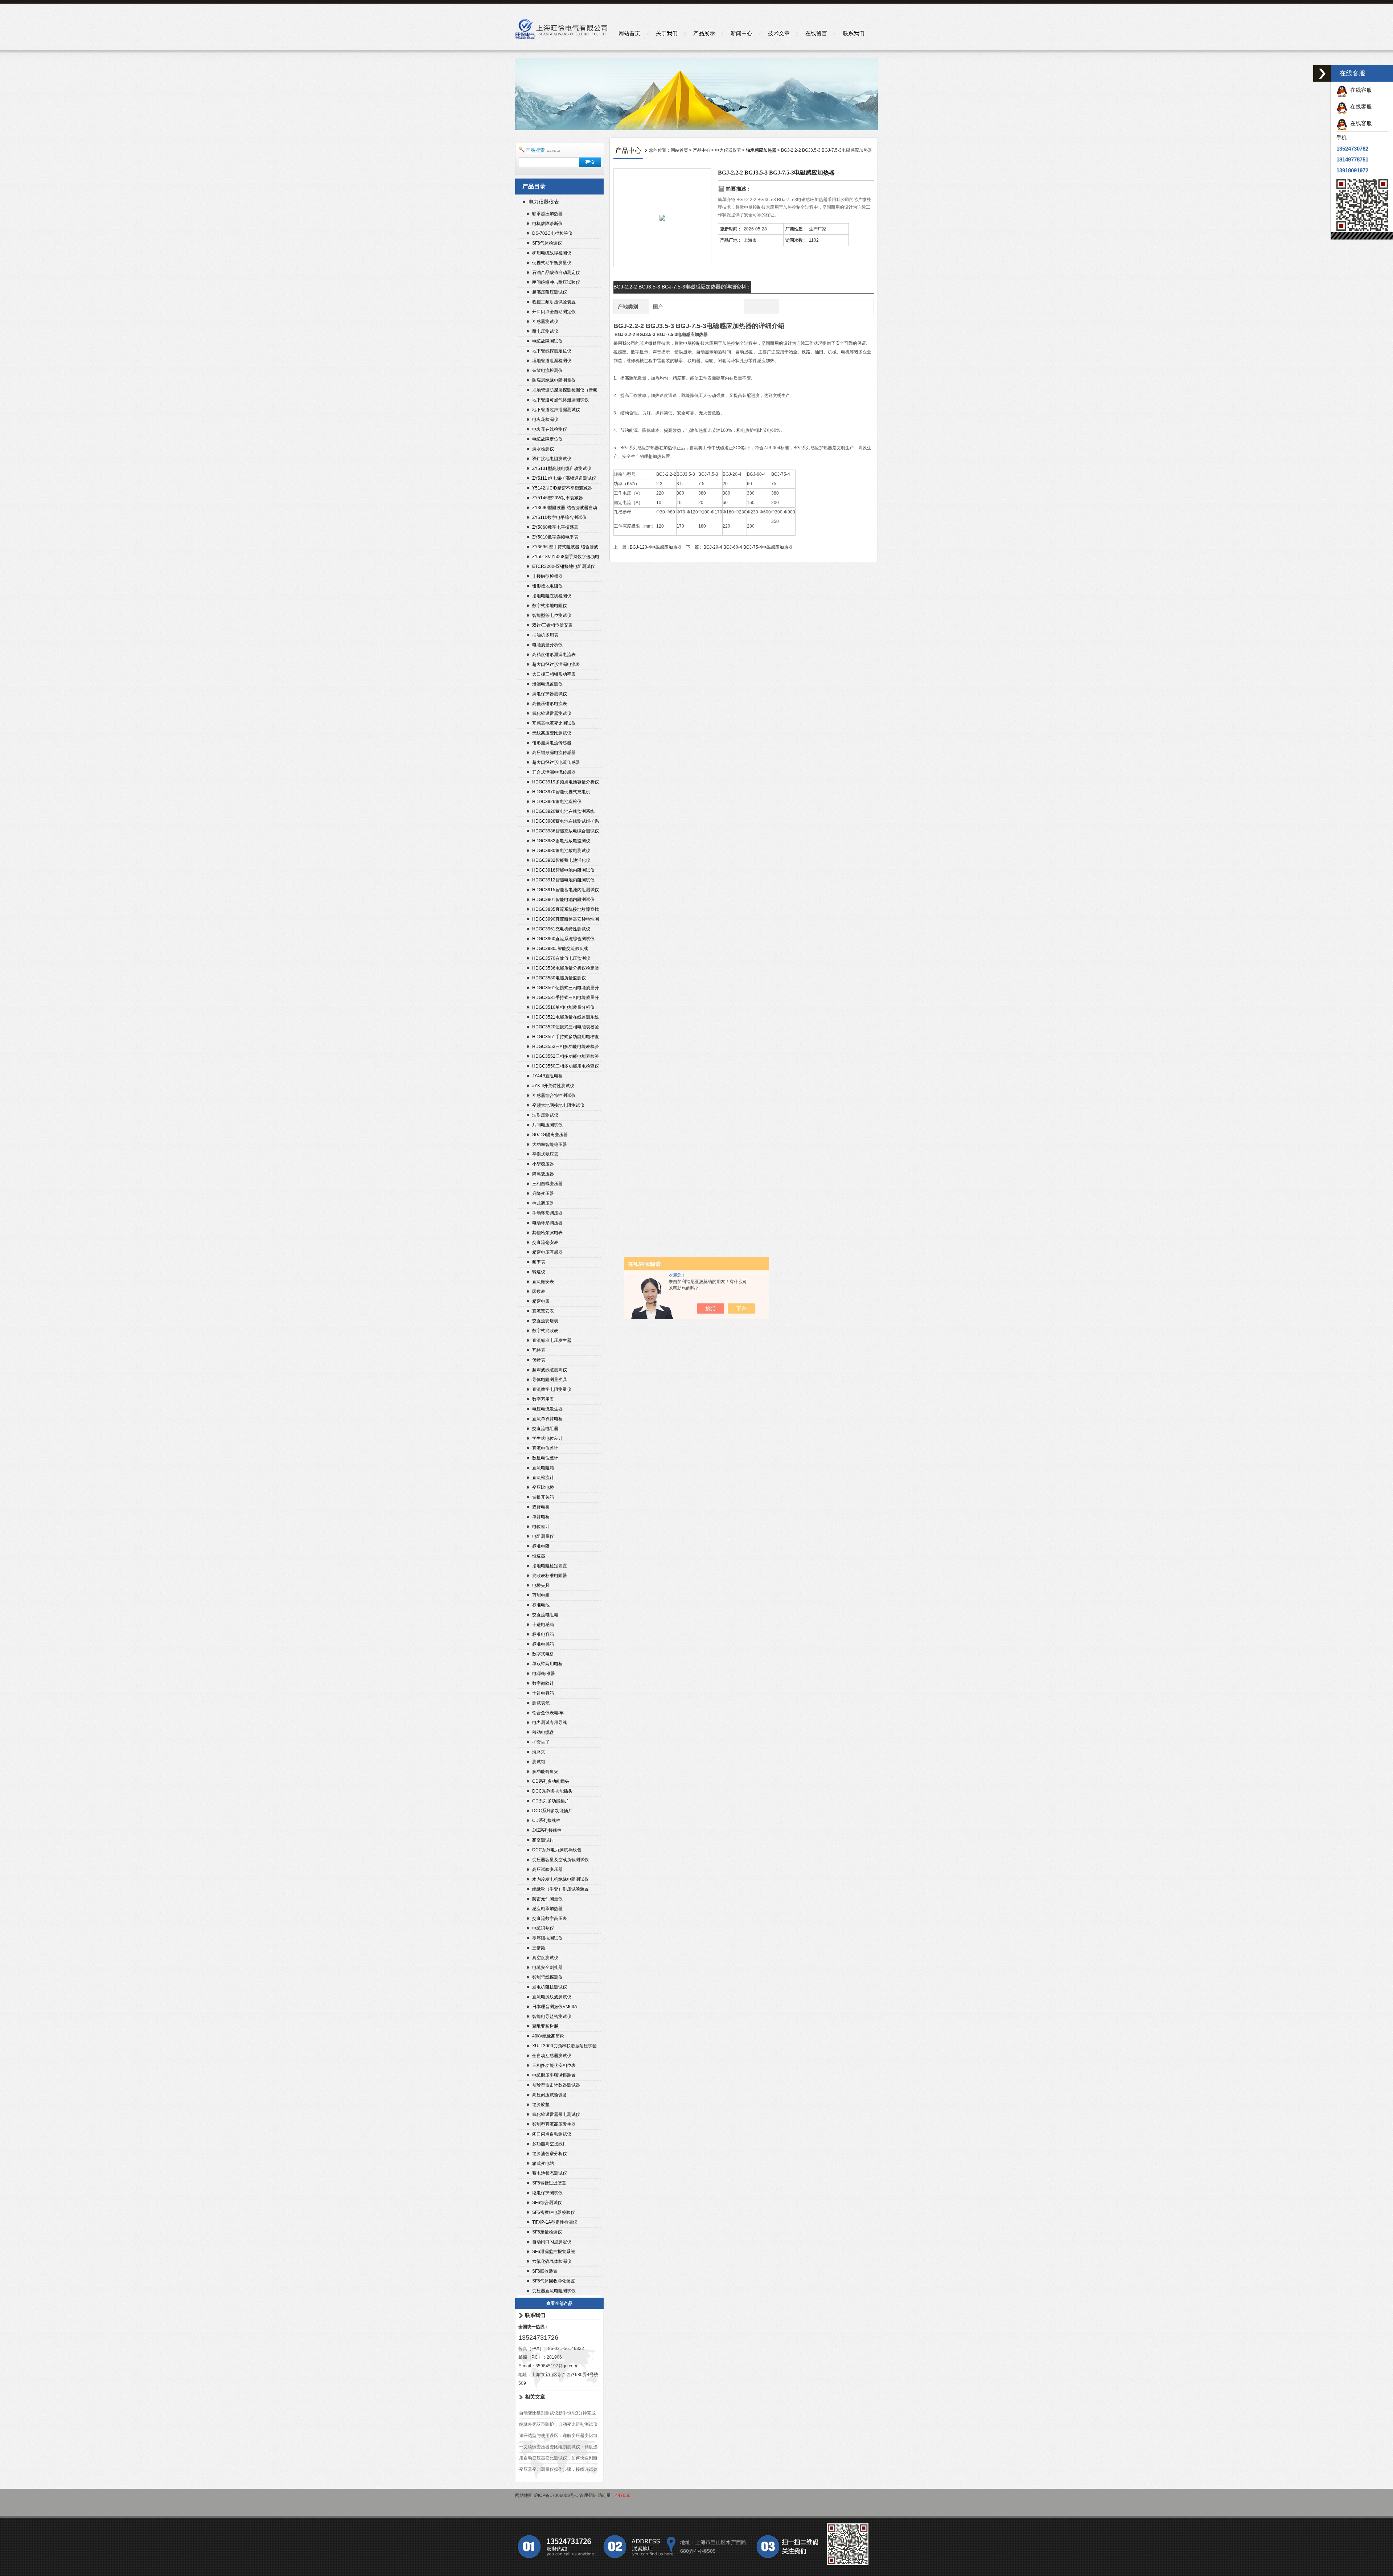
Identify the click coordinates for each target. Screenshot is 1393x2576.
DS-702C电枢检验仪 (552, 233)
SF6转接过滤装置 (549, 2183)
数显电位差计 (545, 1458)
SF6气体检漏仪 (547, 243)
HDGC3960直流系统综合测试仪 (563, 939)
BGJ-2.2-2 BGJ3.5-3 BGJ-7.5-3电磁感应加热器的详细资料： (682, 287)
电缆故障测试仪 (547, 341)
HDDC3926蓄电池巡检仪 (557, 802)
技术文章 (779, 33)
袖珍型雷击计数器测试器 (556, 2085)
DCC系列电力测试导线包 (557, 1850)
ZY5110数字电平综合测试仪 (559, 517)
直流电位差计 (545, 1448)
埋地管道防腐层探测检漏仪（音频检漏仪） (565, 391)
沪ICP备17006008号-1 (556, 2495)
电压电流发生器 (547, 1409)
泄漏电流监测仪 (547, 684)
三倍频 (539, 1948)
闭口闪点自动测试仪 (552, 2134)
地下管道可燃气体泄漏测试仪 (560, 400)
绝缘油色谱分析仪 (550, 2154)
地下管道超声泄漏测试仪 (556, 410)
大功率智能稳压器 (550, 1144)
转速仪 (539, 1272)
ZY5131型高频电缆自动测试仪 (562, 468)
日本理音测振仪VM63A (555, 2007)
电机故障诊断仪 (547, 224)
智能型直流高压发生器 (554, 2124)
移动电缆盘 (543, 1732)
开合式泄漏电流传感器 (554, 772)
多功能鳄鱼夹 (545, 1772)
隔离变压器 (543, 1174)
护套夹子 (541, 1742)
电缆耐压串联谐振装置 (554, 2075)
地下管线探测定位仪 (552, 351)
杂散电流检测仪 (547, 370)
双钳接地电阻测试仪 (552, 459)
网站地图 (524, 2495)
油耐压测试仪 (545, 1115)
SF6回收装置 (545, 2271)
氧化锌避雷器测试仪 (552, 713)
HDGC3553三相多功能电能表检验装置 (566, 1047)
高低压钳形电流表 (550, 704)
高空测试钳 (543, 1840)
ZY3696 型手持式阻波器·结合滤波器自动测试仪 (565, 548)
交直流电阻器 (545, 1429)
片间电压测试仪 (547, 1125)
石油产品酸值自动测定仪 (556, 273)
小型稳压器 (543, 1164)
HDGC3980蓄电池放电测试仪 (561, 851)
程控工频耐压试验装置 (554, 302)
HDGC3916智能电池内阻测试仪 (563, 870)
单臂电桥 (541, 1517)
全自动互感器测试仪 (552, 2056)
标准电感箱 (543, 1644)
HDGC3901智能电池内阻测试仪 (563, 900)
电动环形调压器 (547, 1223)
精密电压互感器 (547, 1252)
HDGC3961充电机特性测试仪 (561, 929)
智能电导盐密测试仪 (552, 2016)
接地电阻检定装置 (550, 1566)
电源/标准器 (544, 1674)
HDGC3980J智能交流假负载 (560, 949)
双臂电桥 (541, 1507)
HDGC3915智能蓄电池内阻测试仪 (566, 890)
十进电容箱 (543, 1693)
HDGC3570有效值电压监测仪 (561, 958)
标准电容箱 (543, 1634)
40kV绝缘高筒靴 (548, 2036)
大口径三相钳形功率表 (554, 674)
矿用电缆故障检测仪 (552, 253)
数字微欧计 (543, 1683)
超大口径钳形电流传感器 (556, 762)
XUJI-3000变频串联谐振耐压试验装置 (564, 2047)
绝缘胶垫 (541, 2105)
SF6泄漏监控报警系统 (554, 2252)
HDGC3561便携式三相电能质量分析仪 (566, 989)
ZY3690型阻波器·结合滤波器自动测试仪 (565, 509)
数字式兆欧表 (545, 1331)
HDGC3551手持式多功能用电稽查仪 (566, 1038)
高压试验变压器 (547, 1869)
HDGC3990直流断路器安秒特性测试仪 (566, 920)
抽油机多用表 (545, 635)
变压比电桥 (543, 1487)
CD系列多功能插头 (551, 1781)
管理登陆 (588, 2495)
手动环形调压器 (547, 1213)
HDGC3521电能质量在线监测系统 (566, 1017)
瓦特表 (539, 1350)
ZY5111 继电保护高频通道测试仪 (564, 478)
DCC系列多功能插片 (552, 1811)
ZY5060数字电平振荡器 (555, 527)
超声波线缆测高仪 (550, 1370)
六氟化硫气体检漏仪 (552, 2261)
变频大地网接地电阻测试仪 (558, 1105)
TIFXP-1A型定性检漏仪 (555, 2222)
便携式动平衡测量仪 (552, 263)
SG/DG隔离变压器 (550, 1135)
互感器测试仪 (545, 322)
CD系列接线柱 (546, 1821)
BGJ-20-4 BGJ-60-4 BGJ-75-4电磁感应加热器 (748, 547)
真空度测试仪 (545, 1958)
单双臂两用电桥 (547, 1664)
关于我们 (667, 33)
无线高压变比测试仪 (552, 733)
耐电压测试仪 (545, 331)
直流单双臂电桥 (547, 1419)
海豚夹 (539, 1752)
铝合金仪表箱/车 (548, 1713)
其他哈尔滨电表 (547, 1233)
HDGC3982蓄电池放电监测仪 (561, 841)
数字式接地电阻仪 (550, 606)
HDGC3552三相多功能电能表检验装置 (566, 1057)
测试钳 (539, 1762)
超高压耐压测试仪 (550, 292)
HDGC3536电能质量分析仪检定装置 (566, 969)
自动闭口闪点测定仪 (552, 2242)
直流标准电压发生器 (552, 1340)
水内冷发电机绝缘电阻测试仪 (560, 1879)
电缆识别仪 (543, 1928)
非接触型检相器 (547, 576)
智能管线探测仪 (547, 1977)
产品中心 (702, 150)
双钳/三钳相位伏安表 (552, 625)
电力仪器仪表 (544, 202)
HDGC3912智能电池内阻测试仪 (563, 880)
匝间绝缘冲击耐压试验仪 (556, 282)
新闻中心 (741, 33)
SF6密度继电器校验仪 (554, 2212)
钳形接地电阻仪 (547, 586)
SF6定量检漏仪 (547, 2232)
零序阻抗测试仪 (547, 1938)
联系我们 (854, 33)
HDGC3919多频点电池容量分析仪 (566, 782)
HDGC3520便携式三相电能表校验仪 (566, 1028)
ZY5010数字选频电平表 (555, 537)
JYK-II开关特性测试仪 (553, 1086)
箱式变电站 (543, 2163)
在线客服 (1360, 90)
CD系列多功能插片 (551, 1801)
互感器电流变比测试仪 (554, 723)
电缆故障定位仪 (547, 439)
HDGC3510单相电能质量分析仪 (563, 1007)
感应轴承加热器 (547, 1909)
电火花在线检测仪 (550, 429)
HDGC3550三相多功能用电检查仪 (566, 1066)
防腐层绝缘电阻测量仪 (554, 380)
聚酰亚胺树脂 (545, 2026)
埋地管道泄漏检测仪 (552, 361)
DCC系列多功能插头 (552, 1791)
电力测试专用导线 (550, 1723)
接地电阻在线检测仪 (552, 596)
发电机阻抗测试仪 (550, 1987)
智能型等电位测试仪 (552, 615)
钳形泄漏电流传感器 (552, 743)
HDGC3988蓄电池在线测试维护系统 (566, 822)
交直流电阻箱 (545, 1615)
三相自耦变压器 (547, 1184)
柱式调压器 (543, 1203)
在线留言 (816, 33)
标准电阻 (541, 1546)
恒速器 (539, 1556)
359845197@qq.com (556, 2366)
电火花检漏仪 (545, 419)
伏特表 (539, 1360)
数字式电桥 (543, 1654)
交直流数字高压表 (550, 1918)
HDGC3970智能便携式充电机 (561, 792)
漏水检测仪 (543, 449)
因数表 (539, 1291)
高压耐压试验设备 (550, 2095)
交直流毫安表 (545, 1242)
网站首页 (629, 33)
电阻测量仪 (543, 1536)
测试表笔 (541, 1703)
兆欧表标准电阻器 (550, 1576)
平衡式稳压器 (545, 1154)
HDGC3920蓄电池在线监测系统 (563, 811)
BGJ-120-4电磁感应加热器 (656, 547)
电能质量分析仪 (547, 645)
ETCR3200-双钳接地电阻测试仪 (564, 566)
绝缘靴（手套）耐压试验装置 (560, 1889)
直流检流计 (543, 1478)
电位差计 (541, 1527)
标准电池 (541, 1605)
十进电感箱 (543, 1625)
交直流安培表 (545, 1321)
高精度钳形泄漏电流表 (554, 655)
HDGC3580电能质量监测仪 (559, 978)
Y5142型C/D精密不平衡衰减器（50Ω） (562, 489)
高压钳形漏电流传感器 (554, 753)
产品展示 (704, 33)
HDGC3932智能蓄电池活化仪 (561, 860)
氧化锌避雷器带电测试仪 (556, 2114)
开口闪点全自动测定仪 (554, 312)
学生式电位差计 (547, 1438)
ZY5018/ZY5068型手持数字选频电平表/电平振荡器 (566, 558)
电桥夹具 (541, 1585)
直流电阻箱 (543, 1468)
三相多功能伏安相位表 (554, 2065)
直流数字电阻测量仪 (552, 1389)
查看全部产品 (559, 2303)
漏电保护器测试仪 (550, 694)
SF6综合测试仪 (547, 2203)
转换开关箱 (543, 1497)
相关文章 (535, 2397)
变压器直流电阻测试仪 (554, 2291)
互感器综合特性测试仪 (554, 1095)
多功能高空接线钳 (550, 2144)
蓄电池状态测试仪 (550, 2173)
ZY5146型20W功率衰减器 (558, 498)
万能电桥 (541, 1595)
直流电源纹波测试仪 (552, 1997)
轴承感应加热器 (547, 214)
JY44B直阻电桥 (547, 1076)
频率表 (539, 1262)
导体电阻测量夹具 (550, 1380)
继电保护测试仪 (547, 2193)
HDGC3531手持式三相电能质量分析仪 (566, 998)
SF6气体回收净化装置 (554, 2281)
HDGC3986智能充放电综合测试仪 (566, 831)
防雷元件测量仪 (547, 1899)
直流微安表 (543, 1282)
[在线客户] (1322, 73)
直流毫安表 (543, 1311)
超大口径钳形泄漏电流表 (556, 664)
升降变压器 (543, 1193)
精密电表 (541, 1301)
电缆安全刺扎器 (547, 1967)
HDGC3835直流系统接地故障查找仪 (566, 910)
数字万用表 (543, 1399)
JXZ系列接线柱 (547, 1830)
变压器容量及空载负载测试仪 (560, 1860)
